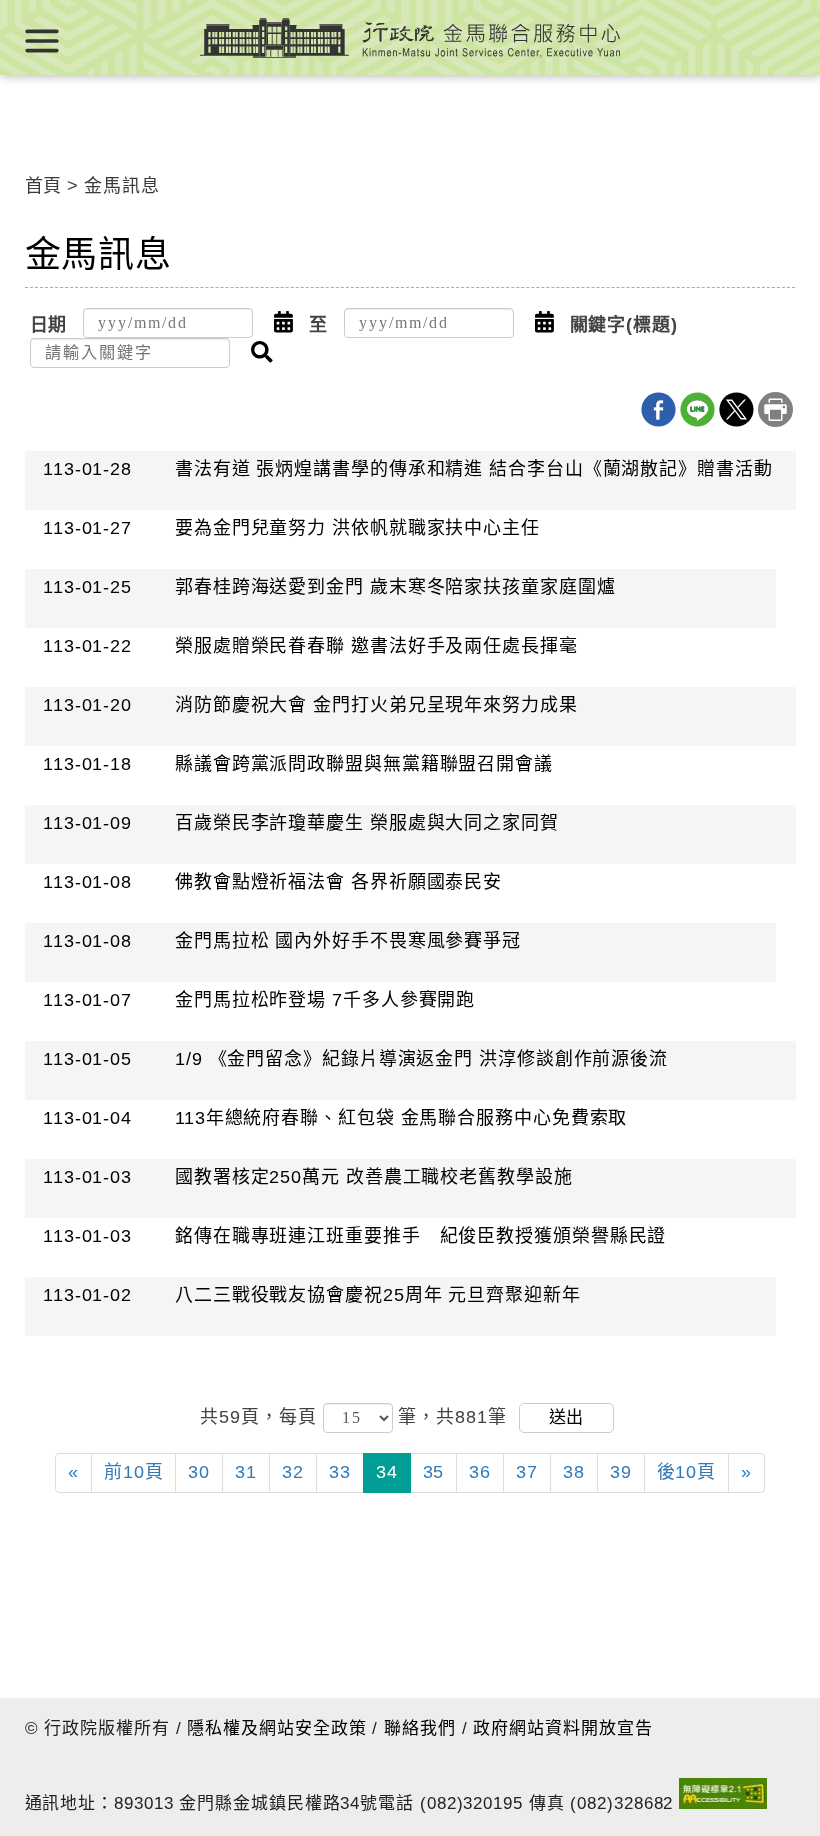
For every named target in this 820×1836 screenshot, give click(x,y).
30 (199, 1472)
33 (340, 1472)
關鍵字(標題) (624, 325)
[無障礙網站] (723, 1797)
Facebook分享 (658, 409)
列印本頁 (775, 409)
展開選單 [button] (42, 41)
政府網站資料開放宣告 (562, 1728)
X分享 (736, 409)
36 (480, 1472)
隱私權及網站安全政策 (276, 1728)
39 (621, 1472)
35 (434, 1472)
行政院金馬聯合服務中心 (410, 37)
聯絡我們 (420, 1728)
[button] (283, 323)
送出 (566, 1417)
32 (293, 1472)
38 (574, 1472)
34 (387, 1472)
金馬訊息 (122, 186)
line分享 (697, 409)
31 (246, 1472)
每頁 (301, 1417)
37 (527, 1472)
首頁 (44, 186)
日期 (49, 325)
